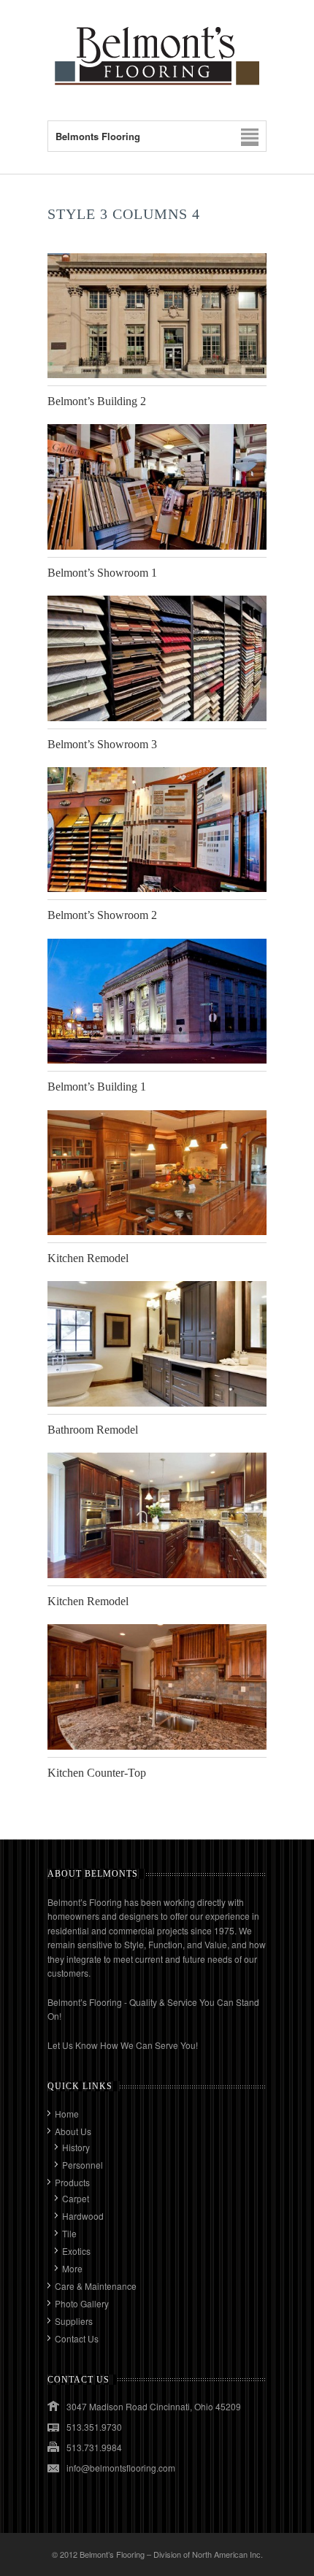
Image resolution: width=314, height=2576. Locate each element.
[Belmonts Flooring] (157, 91)
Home (67, 2114)
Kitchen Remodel (88, 1258)
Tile (69, 2233)
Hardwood (83, 2216)
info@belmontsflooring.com (121, 2468)
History (76, 2147)
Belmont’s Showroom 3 (102, 744)
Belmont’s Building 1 (97, 1087)
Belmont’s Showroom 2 (102, 915)
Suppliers (74, 2321)
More (72, 2268)
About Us (73, 2131)
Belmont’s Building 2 (97, 401)
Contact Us (77, 2338)
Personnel (83, 2165)
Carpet (76, 2198)
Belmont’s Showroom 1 (102, 573)
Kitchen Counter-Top (97, 1773)
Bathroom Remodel (93, 1430)
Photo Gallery (82, 2303)
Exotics (76, 2251)
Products (72, 2182)
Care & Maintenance (96, 2286)
